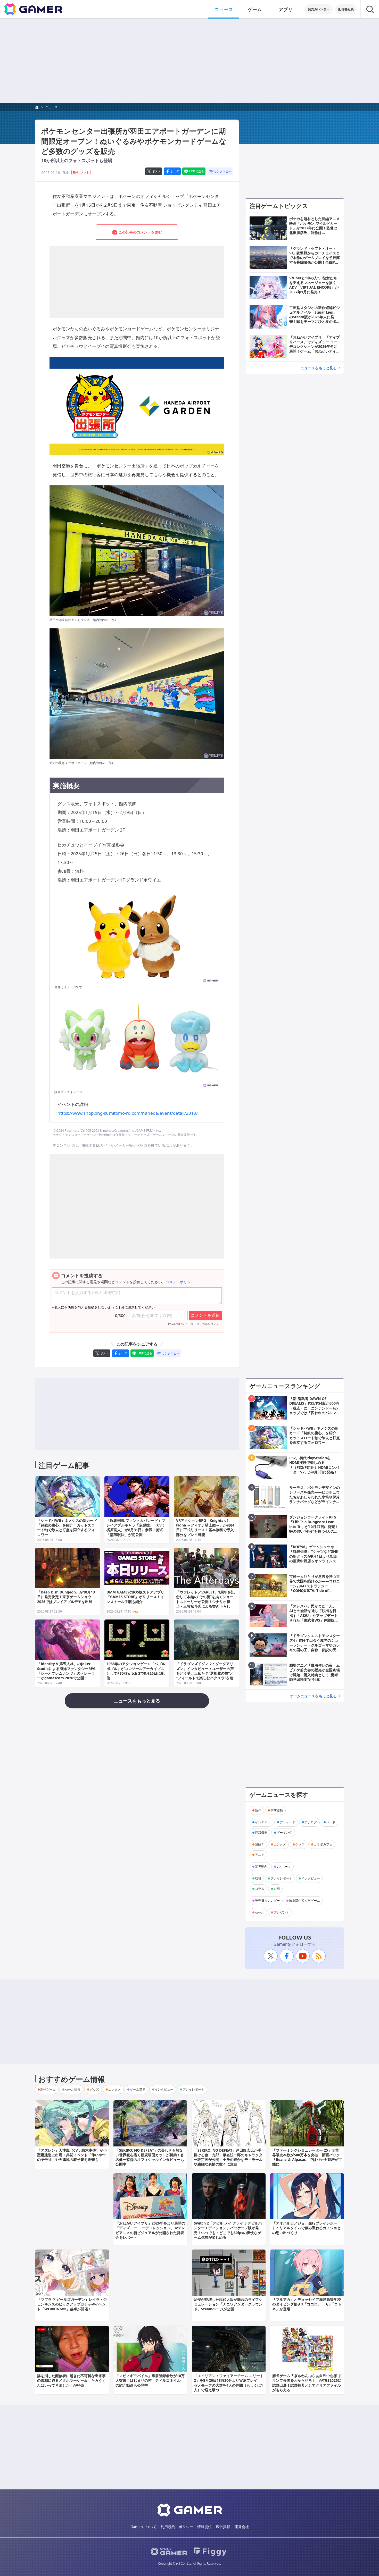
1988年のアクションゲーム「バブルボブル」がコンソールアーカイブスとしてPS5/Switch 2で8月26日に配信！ (136, 1671)
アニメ (260, 1855)
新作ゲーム (48, 2089)
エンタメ (280, 1844)
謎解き (260, 1844)
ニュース (224, 9)
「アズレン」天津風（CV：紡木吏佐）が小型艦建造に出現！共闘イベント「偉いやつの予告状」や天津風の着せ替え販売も (72, 2155)
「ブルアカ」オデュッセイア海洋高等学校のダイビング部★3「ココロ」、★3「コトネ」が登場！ (307, 2304)
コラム (260, 1889)
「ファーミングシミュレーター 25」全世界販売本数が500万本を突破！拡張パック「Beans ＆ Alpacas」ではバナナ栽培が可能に (307, 2157)
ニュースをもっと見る (319, 368)
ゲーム (255, 9)
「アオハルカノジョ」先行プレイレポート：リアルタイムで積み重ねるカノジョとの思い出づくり (307, 2228)
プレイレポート (281, 1878)
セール (260, 1912)
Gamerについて (143, 2527)
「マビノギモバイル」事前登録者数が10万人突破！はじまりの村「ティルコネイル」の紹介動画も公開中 (150, 2380)
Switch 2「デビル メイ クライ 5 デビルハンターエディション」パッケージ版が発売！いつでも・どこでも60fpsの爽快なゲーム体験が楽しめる (228, 2230)
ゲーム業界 (138, 2089)
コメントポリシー (180, 1282)
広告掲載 (223, 2527)
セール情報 (73, 2089)
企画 (277, 1889)
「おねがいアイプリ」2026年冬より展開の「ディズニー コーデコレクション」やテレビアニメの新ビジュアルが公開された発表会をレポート (150, 2230)
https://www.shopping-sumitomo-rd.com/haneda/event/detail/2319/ (128, 1113)
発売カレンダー (319, 9)
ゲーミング (284, 1832)
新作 (258, 1810)
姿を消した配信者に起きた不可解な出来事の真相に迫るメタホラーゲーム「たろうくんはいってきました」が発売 (71, 2380)
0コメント (83, 172)
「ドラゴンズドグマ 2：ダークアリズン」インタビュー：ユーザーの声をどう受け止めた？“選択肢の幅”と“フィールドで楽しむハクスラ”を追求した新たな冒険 (205, 1673)
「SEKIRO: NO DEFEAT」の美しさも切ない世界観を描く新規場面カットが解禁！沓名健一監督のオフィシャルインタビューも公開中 (150, 2157)
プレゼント (281, 1912)
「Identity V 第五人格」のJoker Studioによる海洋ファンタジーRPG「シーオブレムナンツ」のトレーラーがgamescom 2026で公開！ (66, 1671)
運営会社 (242, 2527)
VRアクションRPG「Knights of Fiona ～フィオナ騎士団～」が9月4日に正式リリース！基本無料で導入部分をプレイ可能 (205, 1528)
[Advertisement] (190, 61)
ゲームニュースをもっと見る (313, 1696)
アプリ (286, 9)
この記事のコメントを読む (140, 232)
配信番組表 (346, 9)
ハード (331, 1822)
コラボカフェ (323, 1844)
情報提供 (204, 2527)
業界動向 (261, 1866)
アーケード (287, 1822)
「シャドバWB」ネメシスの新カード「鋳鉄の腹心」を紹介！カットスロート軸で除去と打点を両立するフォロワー (67, 1528)
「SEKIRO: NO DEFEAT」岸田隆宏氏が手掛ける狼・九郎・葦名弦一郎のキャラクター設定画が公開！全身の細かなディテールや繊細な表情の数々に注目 (228, 2157)
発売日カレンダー (267, 1900)
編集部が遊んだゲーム (304, 1900)
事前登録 (277, 1810)
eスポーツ (284, 1866)
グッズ (300, 1844)
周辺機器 (261, 1832)
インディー (263, 1822)
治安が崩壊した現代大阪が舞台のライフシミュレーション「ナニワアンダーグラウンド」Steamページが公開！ (228, 2304)
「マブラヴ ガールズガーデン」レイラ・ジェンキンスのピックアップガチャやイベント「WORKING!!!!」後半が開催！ (72, 2304)
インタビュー (311, 1878)
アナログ (311, 1822)
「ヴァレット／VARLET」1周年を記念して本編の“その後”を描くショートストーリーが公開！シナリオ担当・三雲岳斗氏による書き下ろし (205, 1599)
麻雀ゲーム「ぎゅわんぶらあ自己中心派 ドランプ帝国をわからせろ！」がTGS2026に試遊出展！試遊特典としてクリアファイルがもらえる (307, 2383)
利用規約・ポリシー (177, 2527)
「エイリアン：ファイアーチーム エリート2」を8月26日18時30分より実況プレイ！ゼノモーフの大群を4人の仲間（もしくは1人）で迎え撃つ (229, 2383)
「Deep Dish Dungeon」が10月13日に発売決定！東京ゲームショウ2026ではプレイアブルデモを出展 (66, 1597)
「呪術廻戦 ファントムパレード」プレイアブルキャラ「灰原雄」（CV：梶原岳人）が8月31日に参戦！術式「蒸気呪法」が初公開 (136, 1528)
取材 (258, 1878)
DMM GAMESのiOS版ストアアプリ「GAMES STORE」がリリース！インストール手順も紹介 (135, 1597)
